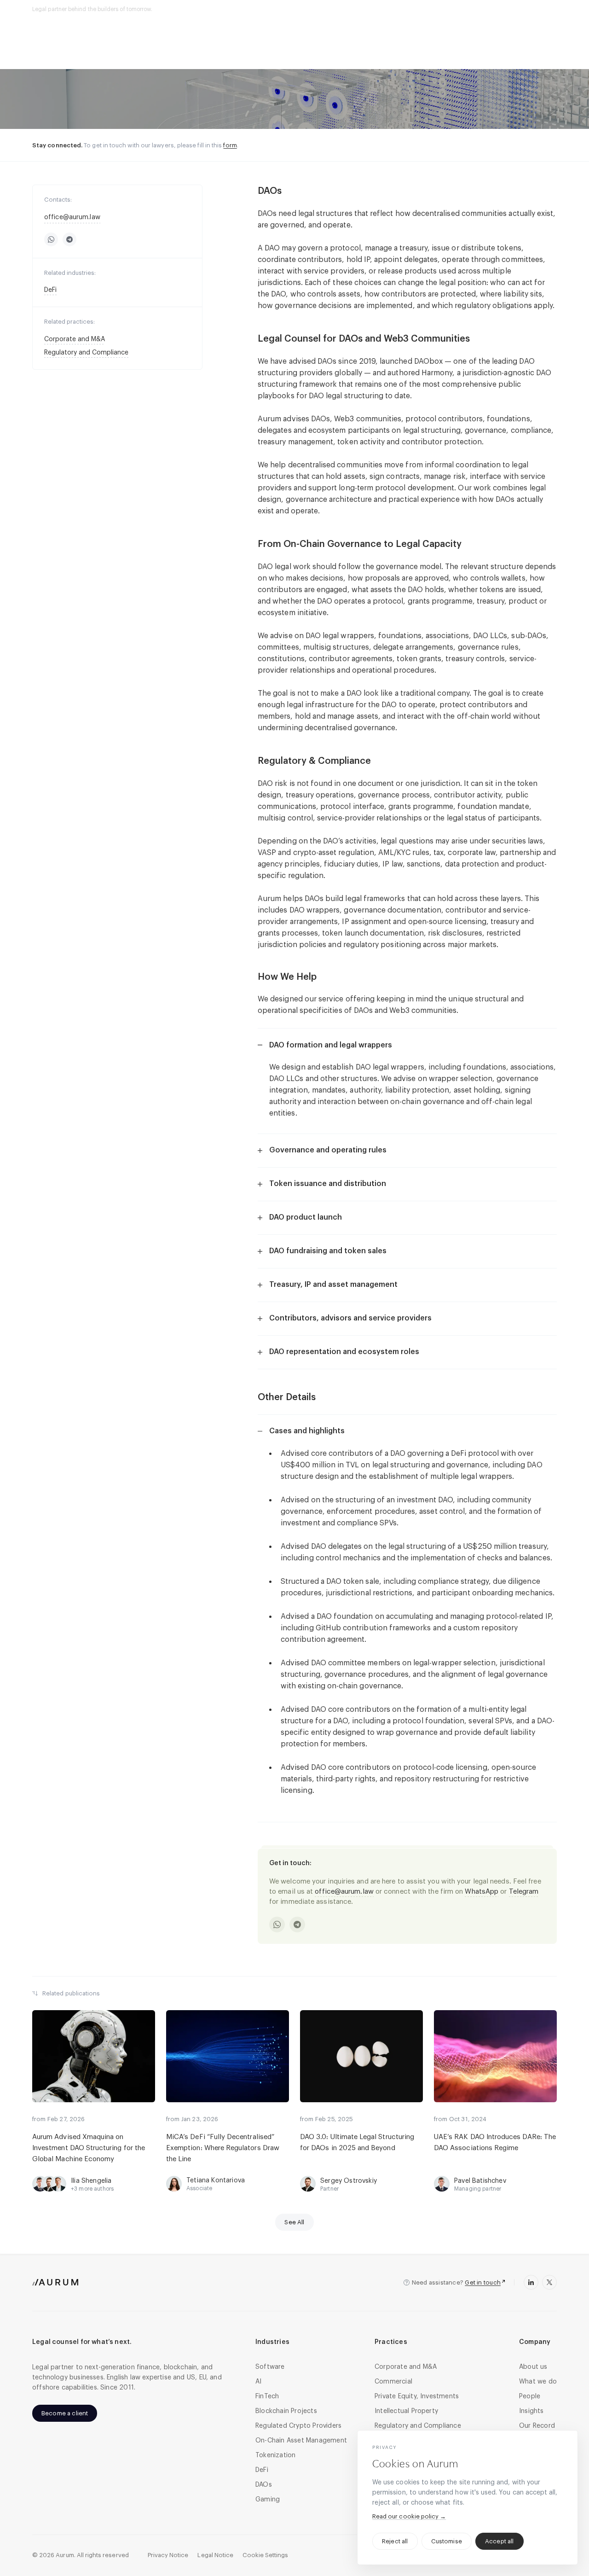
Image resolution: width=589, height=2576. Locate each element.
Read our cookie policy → (409, 2516)
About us (455, 9)
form (230, 145)
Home (40, 64)
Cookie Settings (265, 2555)
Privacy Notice (168, 2555)
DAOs (103, 64)
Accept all (499, 2541)
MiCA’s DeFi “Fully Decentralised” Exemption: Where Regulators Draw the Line (223, 2148)
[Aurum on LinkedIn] (531, 2282)
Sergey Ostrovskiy (349, 2181)
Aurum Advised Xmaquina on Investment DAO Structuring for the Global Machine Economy (89, 2148)
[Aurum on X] (549, 2282)
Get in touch (483, 2282)
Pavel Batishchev (480, 2181)
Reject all (395, 2541)
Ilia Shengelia (91, 2181)
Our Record (499, 9)
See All (294, 2222)
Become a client (65, 2413)
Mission (164, 9)
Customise (447, 2541)
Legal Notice (215, 2555)
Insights (542, 9)
